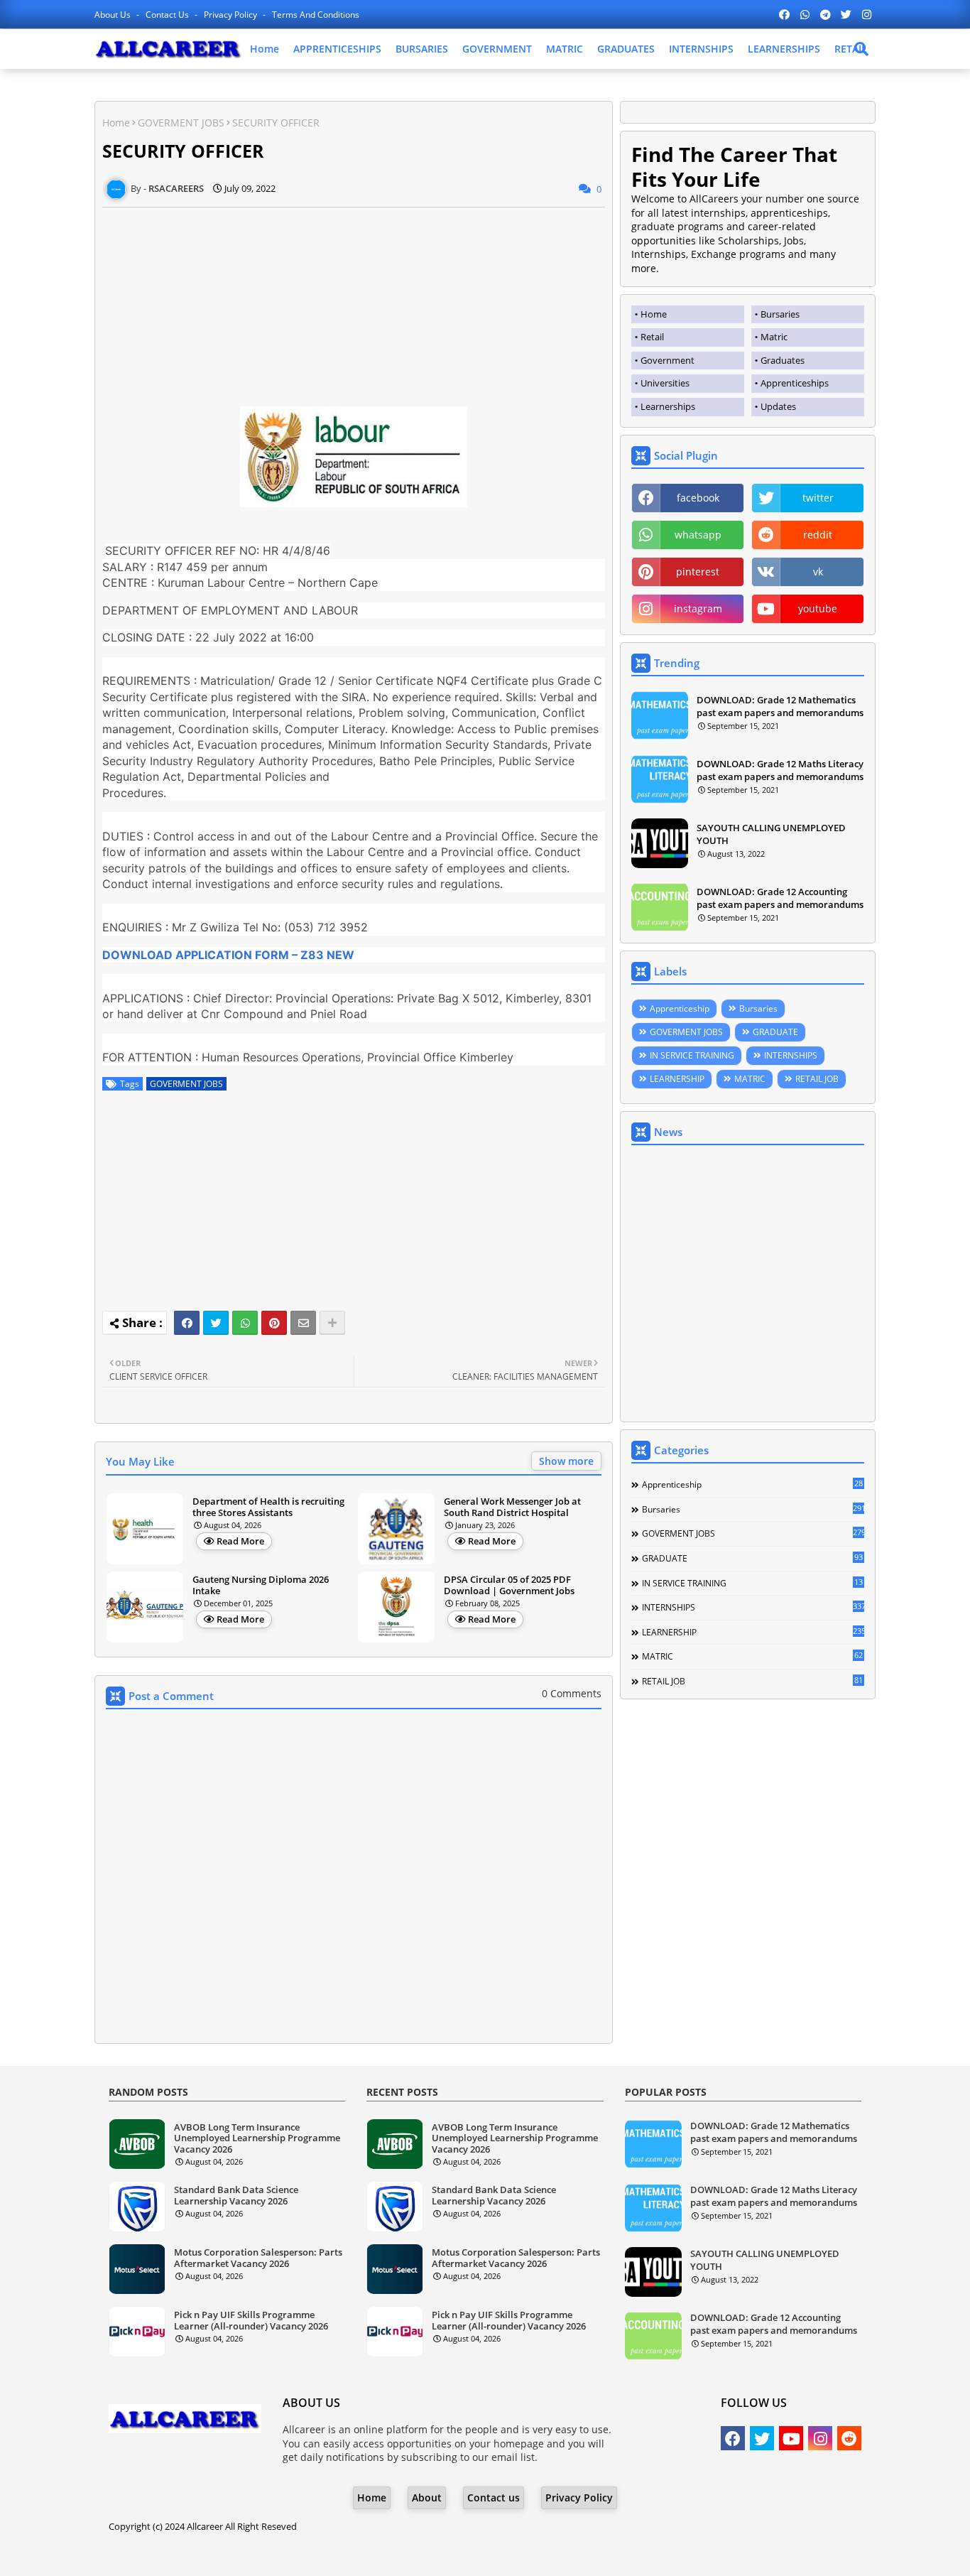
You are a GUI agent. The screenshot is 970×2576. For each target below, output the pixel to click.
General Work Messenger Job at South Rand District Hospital (512, 1507)
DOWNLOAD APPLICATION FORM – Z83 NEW (228, 955)
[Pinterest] (274, 1323)
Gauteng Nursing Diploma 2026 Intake (261, 1585)
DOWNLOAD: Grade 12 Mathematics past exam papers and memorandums (780, 706)
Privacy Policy (231, 15)
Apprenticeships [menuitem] (795, 383)
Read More (240, 1541)
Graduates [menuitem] (783, 360)
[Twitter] (216, 1323)
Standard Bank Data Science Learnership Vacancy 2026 (236, 2196)
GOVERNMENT (497, 49)
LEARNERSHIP (677, 1079)
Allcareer (205, 2526)
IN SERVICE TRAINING (692, 1055)
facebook (698, 498)
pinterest (698, 572)
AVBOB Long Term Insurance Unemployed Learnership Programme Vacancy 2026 (257, 2139)
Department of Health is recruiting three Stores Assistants (268, 1507)
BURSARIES (422, 49)
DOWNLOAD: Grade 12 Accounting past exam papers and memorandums (780, 898)
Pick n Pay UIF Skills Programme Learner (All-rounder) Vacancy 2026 (251, 2321)
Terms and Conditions (316, 15)
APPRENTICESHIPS (337, 49)
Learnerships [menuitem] (668, 406)
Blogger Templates (445, 2554)
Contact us (168, 15)
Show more (566, 1461)
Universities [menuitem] (665, 383)
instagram (698, 608)
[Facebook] (187, 1323)
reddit (818, 535)
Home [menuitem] (654, 314)
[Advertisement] (354, 307)
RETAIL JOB (817, 1079)
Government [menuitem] (667, 360)
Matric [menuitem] (774, 337)
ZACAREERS (599, 2554)
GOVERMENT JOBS (181, 123)
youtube (818, 608)
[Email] (303, 1323)
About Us (114, 15)
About (427, 2497)
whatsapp (698, 535)
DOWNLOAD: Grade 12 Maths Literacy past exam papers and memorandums (780, 770)
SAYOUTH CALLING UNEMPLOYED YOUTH (771, 834)
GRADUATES (626, 49)
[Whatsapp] (245, 1323)
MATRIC (565, 49)
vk (818, 572)
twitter (818, 498)
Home (265, 49)
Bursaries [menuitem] (780, 314)
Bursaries (758, 1008)
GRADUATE (775, 1032)
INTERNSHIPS (701, 49)
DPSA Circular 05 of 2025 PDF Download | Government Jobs (509, 1585)
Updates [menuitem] (778, 406)
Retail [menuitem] (652, 337)
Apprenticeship (680, 1008)
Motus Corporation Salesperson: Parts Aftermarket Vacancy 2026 (258, 2258)
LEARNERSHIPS (784, 49)
